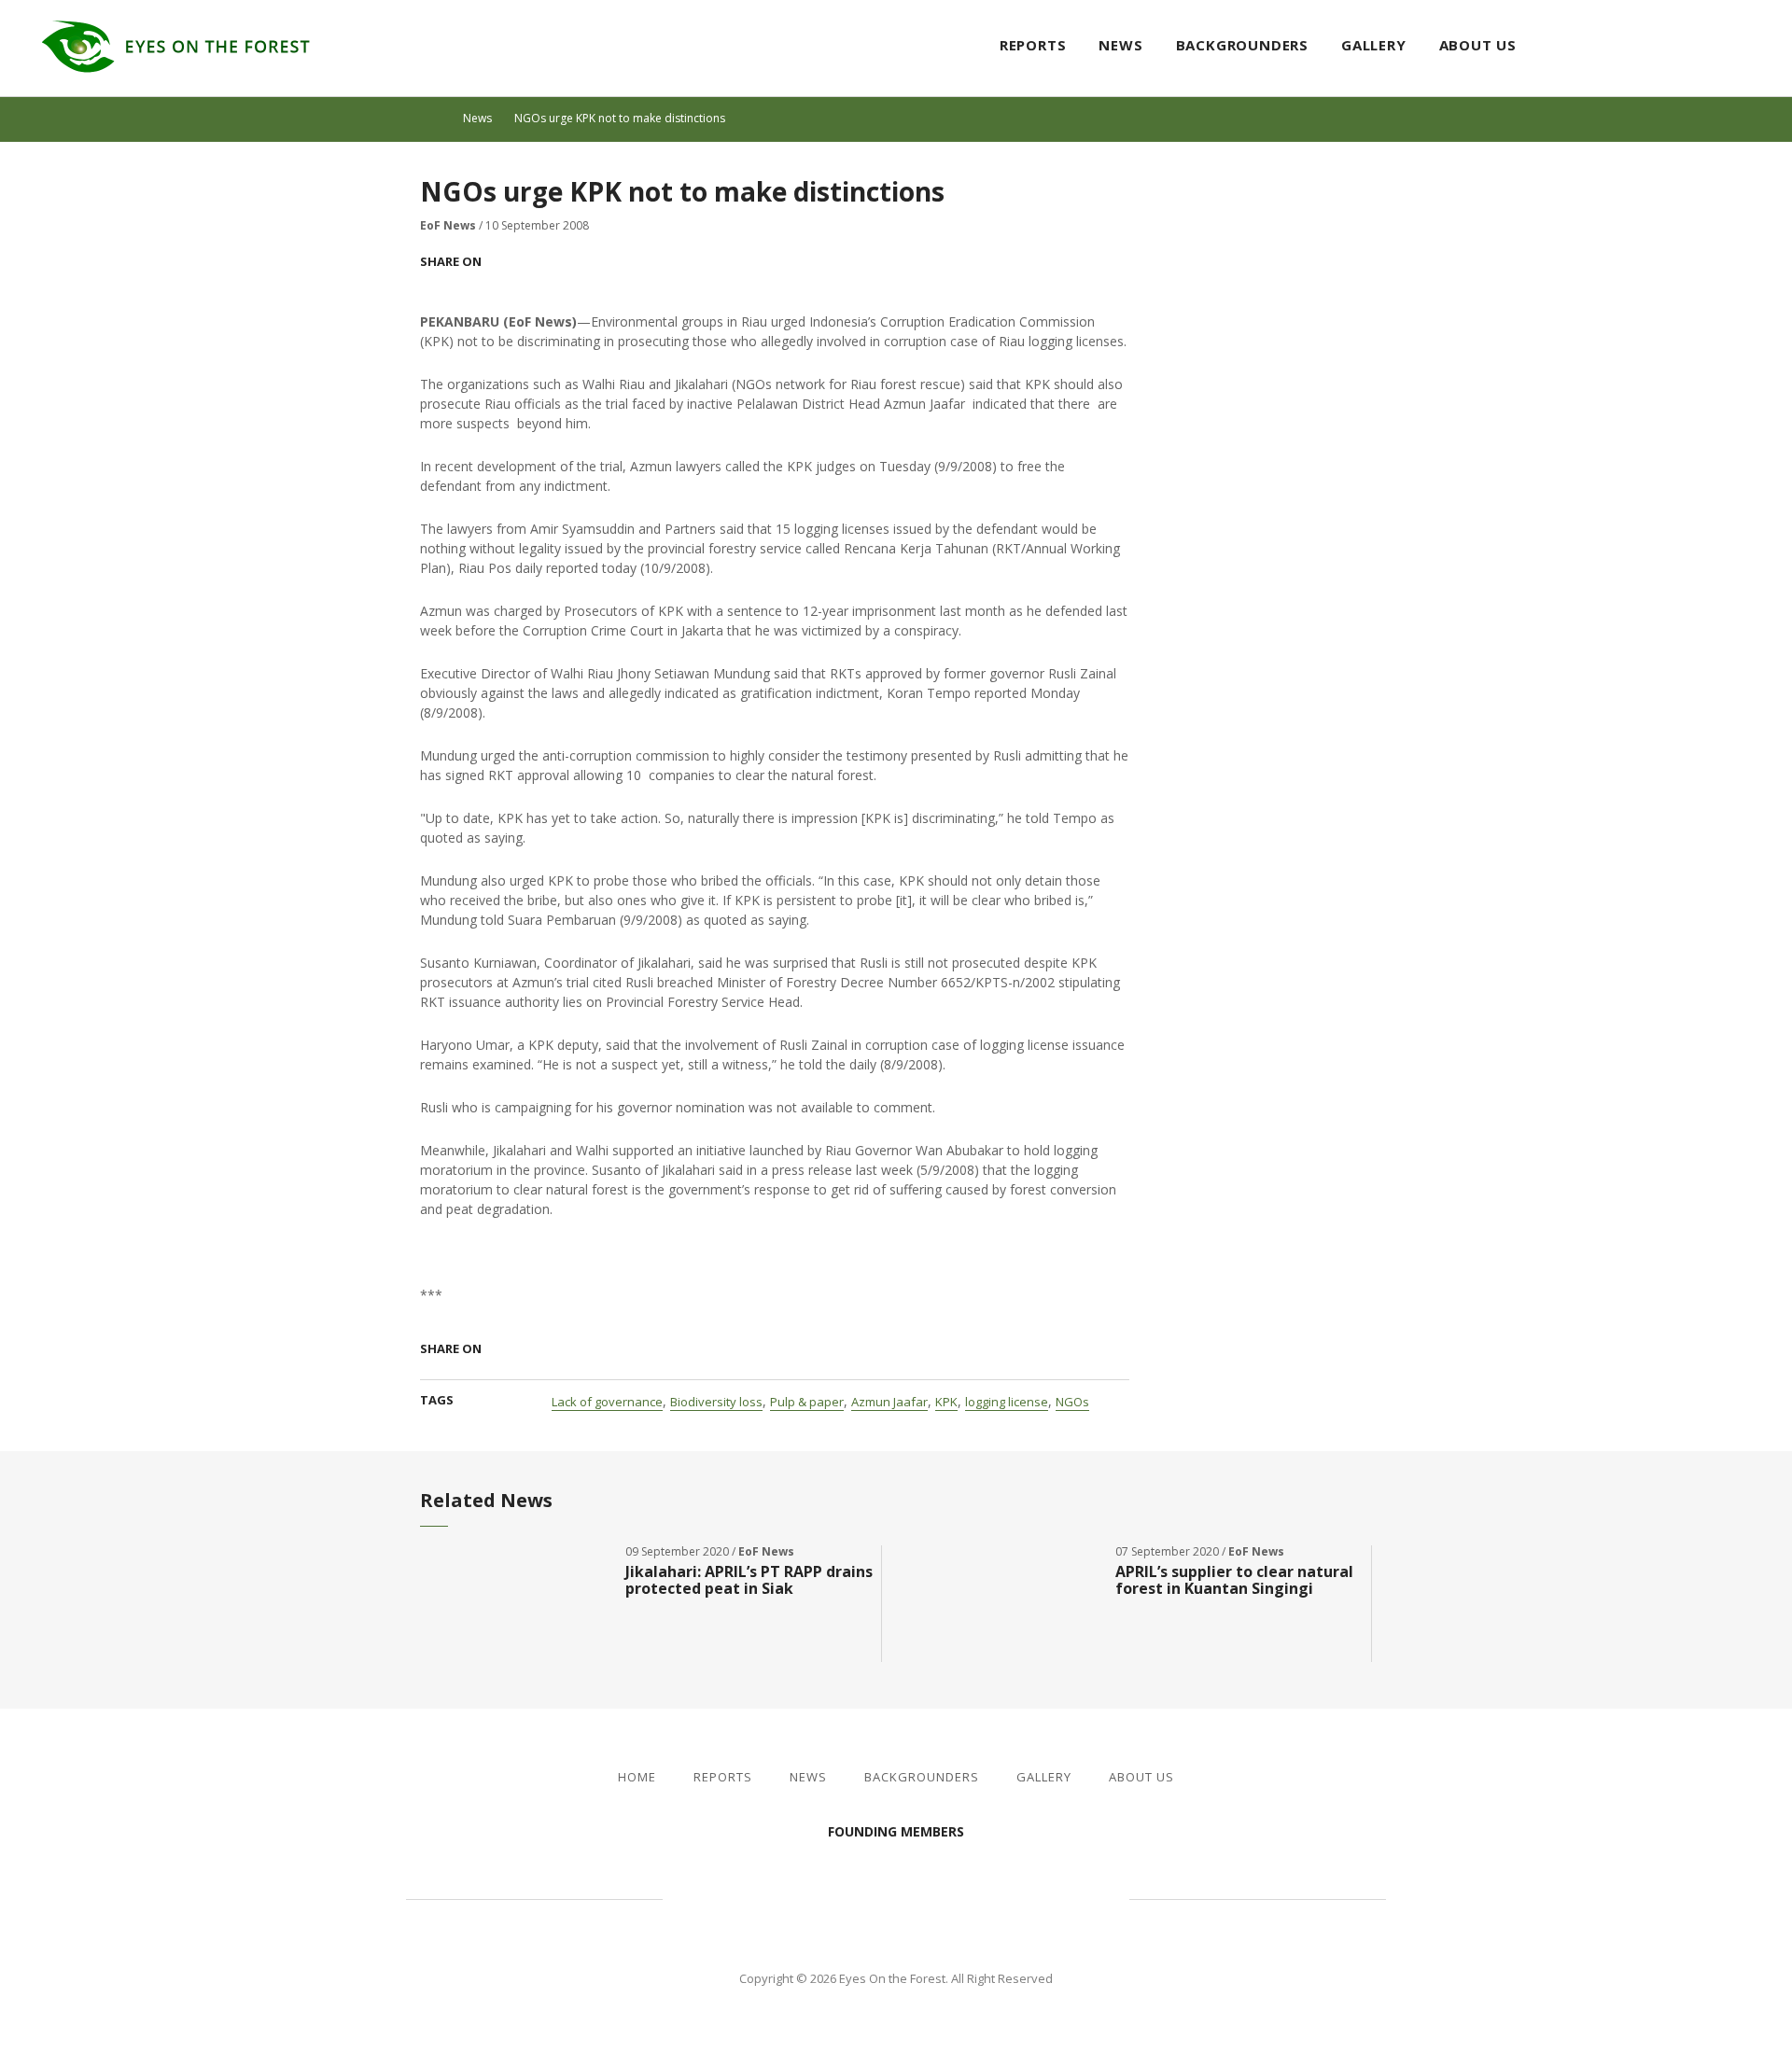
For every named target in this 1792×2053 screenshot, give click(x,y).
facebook (1687, 47)
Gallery (1374, 45)
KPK (946, 1402)
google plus (575, 261)
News (1120, 45)
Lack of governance (607, 1402)
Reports (1033, 45)
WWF (1055, 1896)
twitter (1721, 47)
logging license (1007, 1402)
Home (637, 1777)
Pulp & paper (807, 1402)
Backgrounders (1242, 45)
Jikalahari (765, 1896)
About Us (1478, 45)
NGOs (1072, 1402)
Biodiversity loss (716, 1402)
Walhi (924, 1896)
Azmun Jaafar (889, 1402)
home (437, 119)
